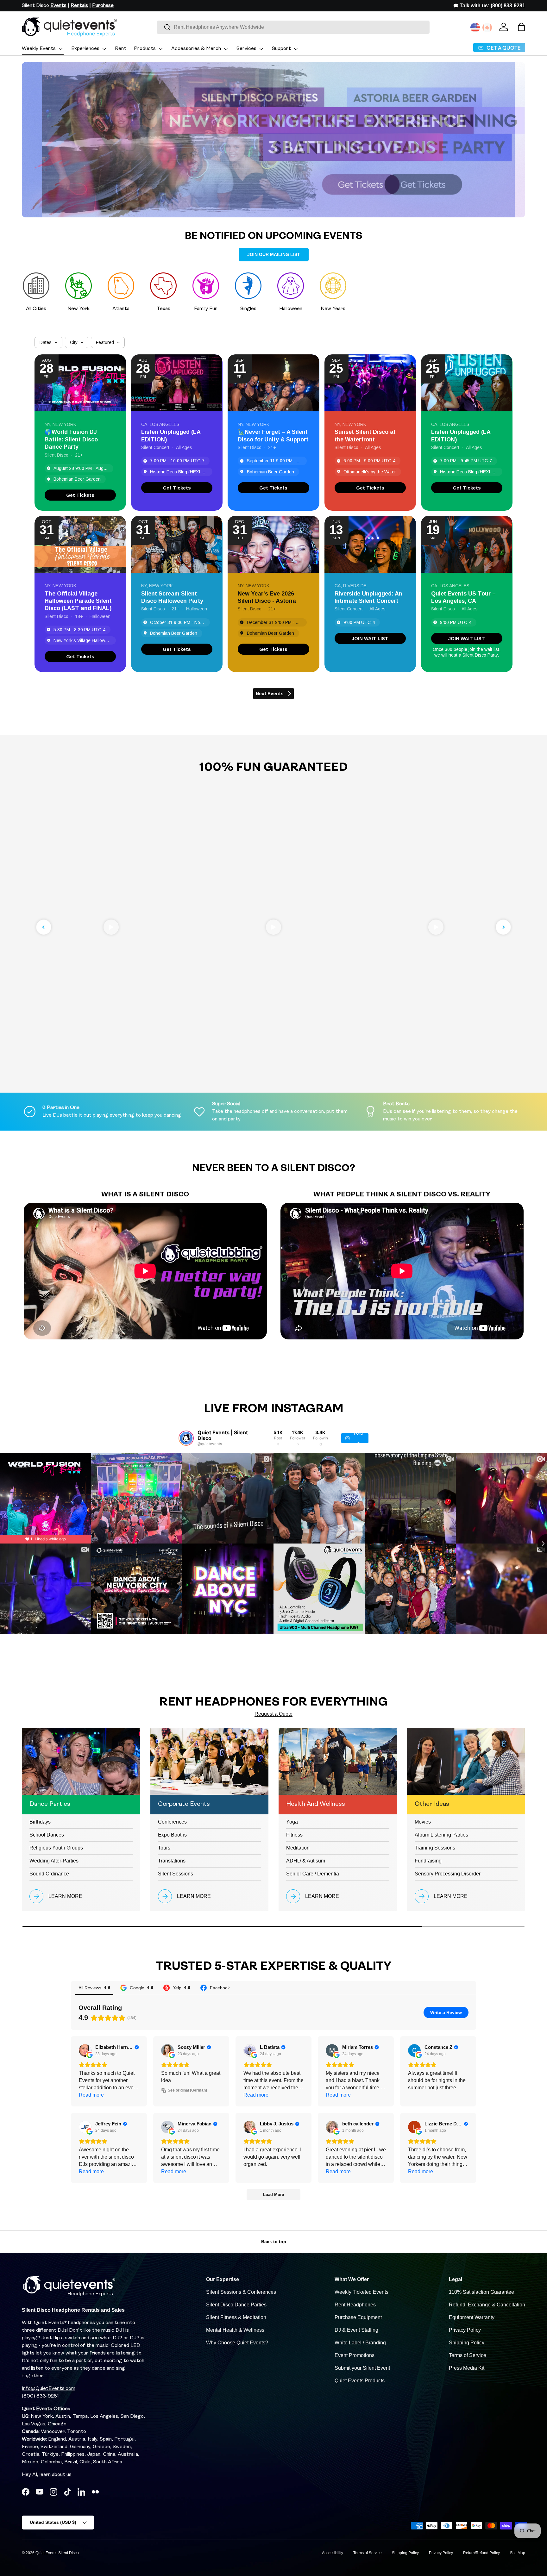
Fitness (294, 1835)
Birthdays (40, 1822)
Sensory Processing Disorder (448, 1874)
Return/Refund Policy (481, 2553)
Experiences (85, 49)
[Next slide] (503, 927)
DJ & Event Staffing (356, 2330)
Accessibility (333, 2553)
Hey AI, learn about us (47, 2475)
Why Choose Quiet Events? (237, 2343)
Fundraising (428, 1861)
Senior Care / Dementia (313, 1874)
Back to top (274, 2242)
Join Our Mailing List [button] (274, 254)
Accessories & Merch (196, 49)
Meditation (298, 1848)
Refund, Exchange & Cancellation (487, 2305)
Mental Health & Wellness (235, 2330)
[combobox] (293, 27)
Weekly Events (39, 49)
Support (281, 49)
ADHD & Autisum (306, 1861)
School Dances (47, 1835)
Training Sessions (435, 1848)
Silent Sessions (176, 1874)
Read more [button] (91, 2095)
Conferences (172, 1822)
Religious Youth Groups (56, 1848)
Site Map (518, 2553)
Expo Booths (172, 1835)
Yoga (292, 1822)
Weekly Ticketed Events (362, 2292)
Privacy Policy (465, 2330)
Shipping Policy (467, 2343)
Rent (121, 49)
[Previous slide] (44, 927)
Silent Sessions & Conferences (241, 2292)
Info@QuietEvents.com (49, 2389)
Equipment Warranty (472, 2317)
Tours (164, 1848)
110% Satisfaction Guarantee (481, 2292)
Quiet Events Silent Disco (57, 2553)
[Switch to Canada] (487, 28)
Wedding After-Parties (54, 1861)
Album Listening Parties (441, 1835)
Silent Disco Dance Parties (236, 2305)
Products (145, 49)
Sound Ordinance (49, 1874)
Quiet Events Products (360, 2381)
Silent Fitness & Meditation (236, 2317)
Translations (172, 1861)
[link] (80, 495)
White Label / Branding (360, 2343)
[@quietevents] (186, 1438)
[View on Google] (85, 2050)
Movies (423, 1822)
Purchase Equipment (358, 2317)
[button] (521, 27)
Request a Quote (273, 1714)
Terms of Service (468, 2355)
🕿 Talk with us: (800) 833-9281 (489, 6)
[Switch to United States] (475, 28)
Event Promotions (355, 2355)
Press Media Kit (467, 2368)
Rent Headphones (355, 2305)
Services (246, 49)
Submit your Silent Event (362, 2368)
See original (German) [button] (187, 2090)
